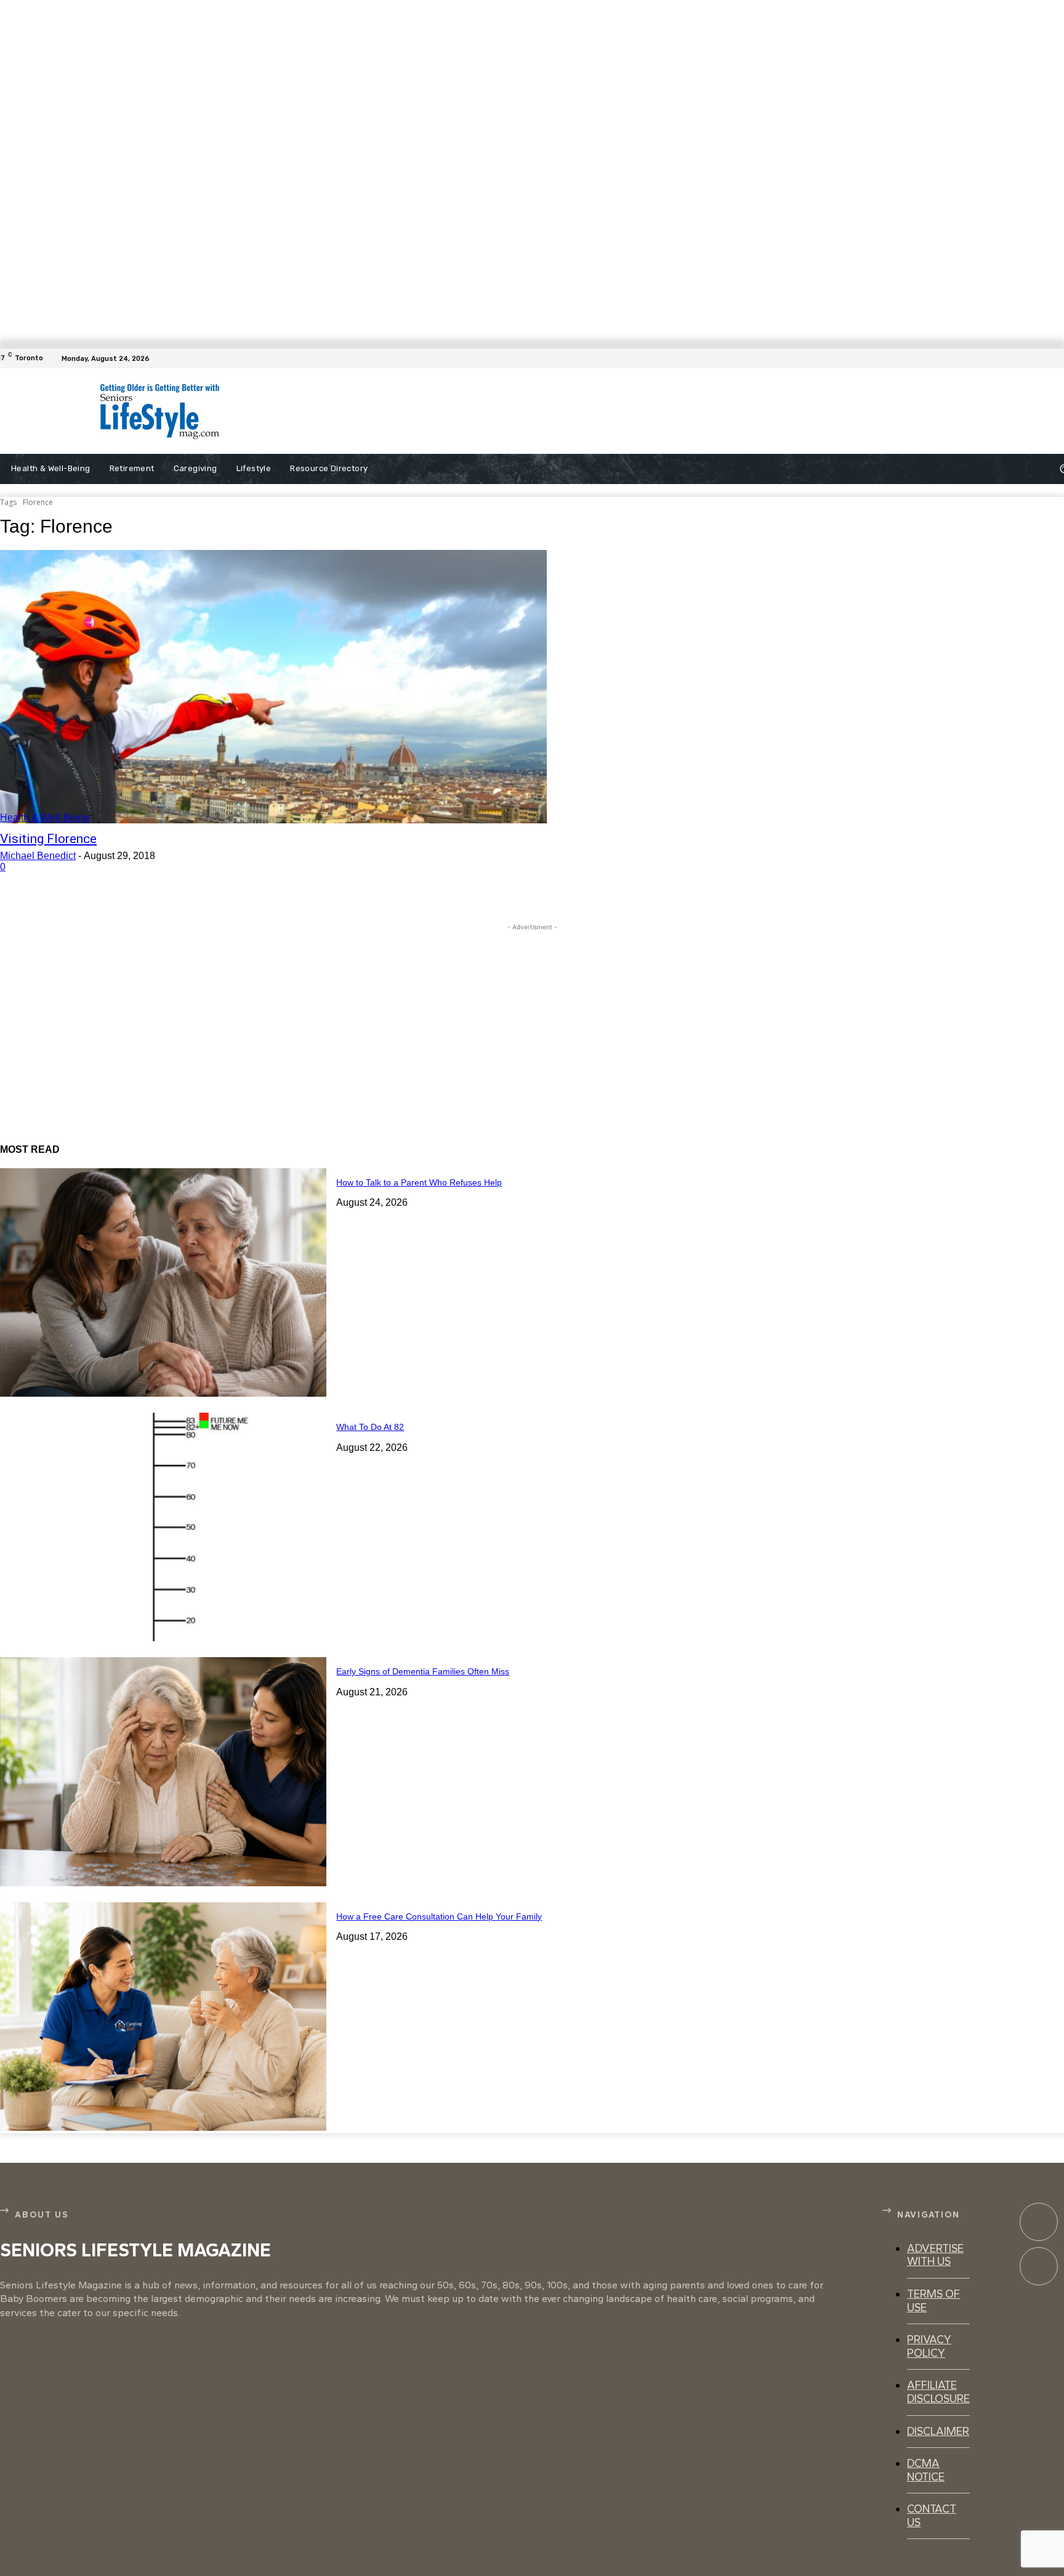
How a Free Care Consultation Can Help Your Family (439, 1916)
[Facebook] (1057, 358)
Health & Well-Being (45, 818)
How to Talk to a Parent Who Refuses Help (419, 1182)
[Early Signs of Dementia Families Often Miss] (163, 1771)
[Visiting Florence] (273, 687)
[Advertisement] (543, 411)
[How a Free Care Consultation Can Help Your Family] (163, 2017)
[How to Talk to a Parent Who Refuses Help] (163, 1282)
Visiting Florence (48, 839)
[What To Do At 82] (163, 1527)
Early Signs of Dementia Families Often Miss (423, 1671)
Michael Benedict (38, 856)
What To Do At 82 (370, 1427)
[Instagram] (1039, 2266)
